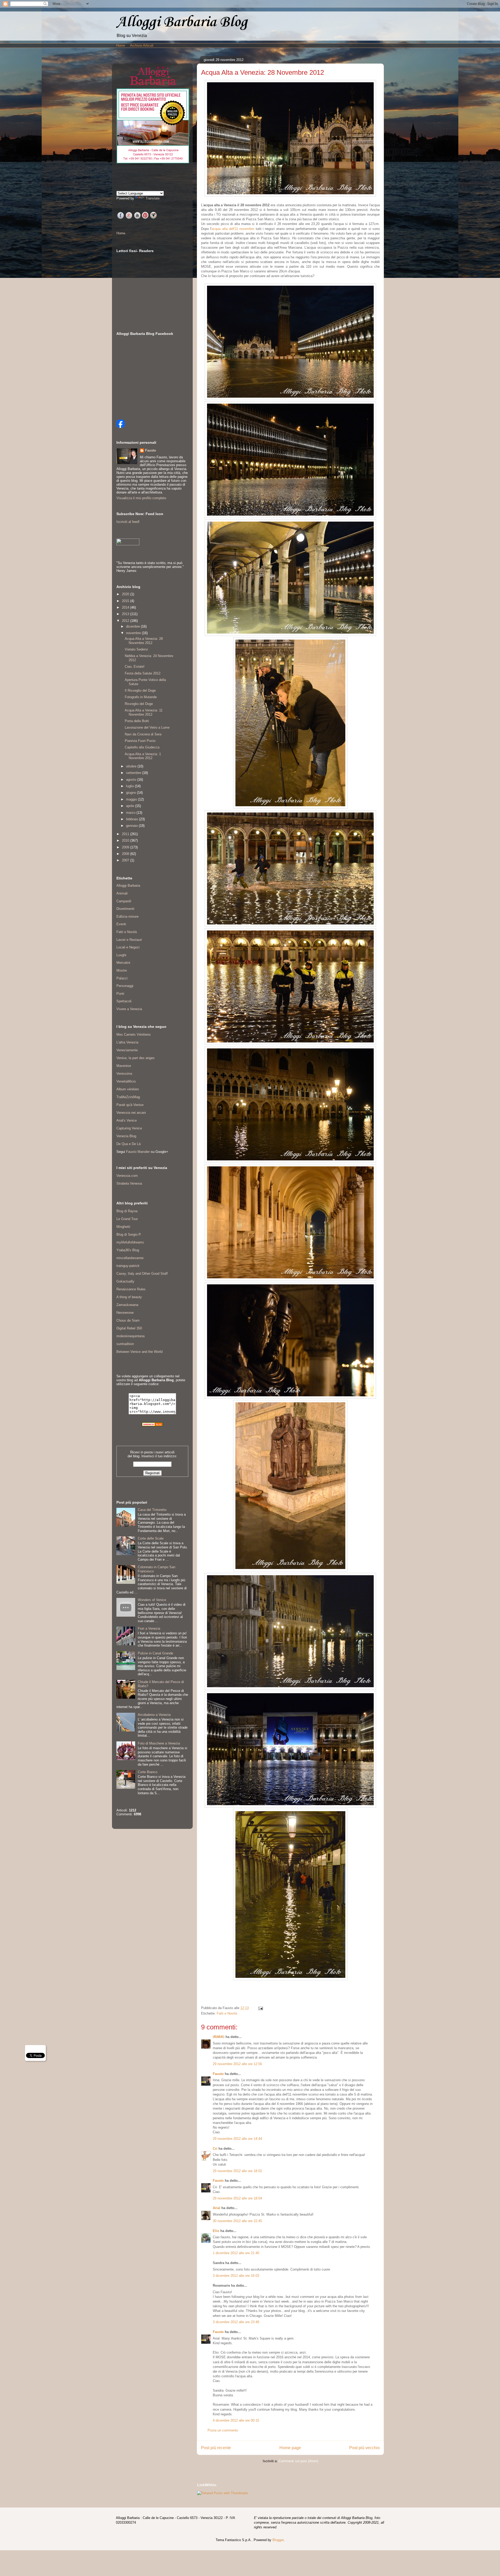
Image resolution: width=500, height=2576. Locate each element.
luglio (130, 786)
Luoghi (121, 955)
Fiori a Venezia (149, 1628)
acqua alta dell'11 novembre (233, 229)
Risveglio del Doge (139, 704)
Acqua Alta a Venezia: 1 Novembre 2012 (143, 756)
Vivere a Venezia (129, 1009)
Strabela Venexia (129, 1183)
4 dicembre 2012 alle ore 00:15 (236, 2420)
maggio (132, 799)
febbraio (133, 819)
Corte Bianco (148, 1772)
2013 (126, 614)
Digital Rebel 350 (129, 1328)
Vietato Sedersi (136, 649)
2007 (126, 860)
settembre (134, 773)
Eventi (121, 924)
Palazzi (122, 978)
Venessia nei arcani (131, 1113)
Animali (122, 893)
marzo (131, 813)
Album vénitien (128, 1089)
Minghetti (123, 1227)
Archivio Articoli (142, 45)
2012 (126, 621)
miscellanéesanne (130, 1258)
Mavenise (124, 1066)
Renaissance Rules (131, 1289)
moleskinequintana (130, 1336)
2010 (126, 840)
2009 (126, 847)
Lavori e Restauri (129, 940)
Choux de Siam (128, 1320)
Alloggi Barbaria (128, 886)
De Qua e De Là (129, 1144)
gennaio (132, 826)
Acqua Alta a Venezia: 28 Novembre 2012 (144, 641)
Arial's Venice (127, 1120)
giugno (132, 793)
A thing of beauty (129, 1297)
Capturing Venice (129, 1128)
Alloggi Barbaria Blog (182, 22)
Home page (290, 2448)
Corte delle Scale (151, 1538)
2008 (126, 854)
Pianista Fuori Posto (140, 741)
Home (121, 45)
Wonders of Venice (152, 1600)
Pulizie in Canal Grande (155, 1653)
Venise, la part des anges (136, 1058)
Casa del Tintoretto (152, 1510)
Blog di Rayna (127, 1211)
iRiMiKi (219, 2037)
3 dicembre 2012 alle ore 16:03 (236, 2276)
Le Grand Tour (127, 1219)
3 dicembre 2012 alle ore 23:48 (236, 2322)
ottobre (132, 766)
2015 (126, 601)
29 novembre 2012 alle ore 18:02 (237, 2171)
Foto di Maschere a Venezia (159, 1743)
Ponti (120, 994)
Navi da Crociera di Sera (143, 734)
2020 (126, 594)
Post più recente (216, 2448)
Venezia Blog (126, 1136)
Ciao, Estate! (135, 667)
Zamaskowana (127, 1305)
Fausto (218, 2074)
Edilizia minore (127, 917)
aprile (131, 806)
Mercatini (123, 963)
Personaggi (125, 986)
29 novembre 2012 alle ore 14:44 (237, 2139)
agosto (132, 780)
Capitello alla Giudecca (142, 747)
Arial (217, 2208)
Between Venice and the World (139, 1352)
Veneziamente (127, 1050)
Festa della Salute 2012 (143, 673)
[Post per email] (260, 2008)
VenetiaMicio (126, 1081)
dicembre (133, 626)
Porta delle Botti (137, 721)
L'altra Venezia (127, 1042)
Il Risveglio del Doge (140, 690)
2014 (126, 607)
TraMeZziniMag (128, 1097)
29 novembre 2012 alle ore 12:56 (237, 2064)
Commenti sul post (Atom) (298, 2461)
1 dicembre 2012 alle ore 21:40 (236, 2253)
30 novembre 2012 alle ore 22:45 (237, 2221)
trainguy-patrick (128, 1266)
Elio (216, 2231)
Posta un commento (223, 2430)
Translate (153, 198)
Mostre (122, 970)
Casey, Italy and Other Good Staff (142, 1274)
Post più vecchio (364, 2448)
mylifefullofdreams (130, 1242)
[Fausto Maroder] (121, 427)
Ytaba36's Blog (128, 1250)
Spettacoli (124, 1001)
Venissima (124, 1074)
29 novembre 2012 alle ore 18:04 (237, 2198)
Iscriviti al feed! (128, 522)
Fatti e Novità (227, 2013)
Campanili (124, 901)
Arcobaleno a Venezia (154, 1715)
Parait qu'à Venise (130, 1105)
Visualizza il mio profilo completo (141, 498)
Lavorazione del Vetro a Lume (147, 727)
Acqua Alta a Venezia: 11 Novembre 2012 (144, 712)
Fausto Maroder (138, 1152)
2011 (126, 834)
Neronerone (125, 1313)
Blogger (278, 2540)
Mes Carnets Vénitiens (134, 1034)
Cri (215, 2149)
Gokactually (125, 1281)
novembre (134, 633)
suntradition (125, 1344)
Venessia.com (127, 1176)
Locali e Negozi (128, 947)
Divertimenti (125, 909)
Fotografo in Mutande (141, 697)
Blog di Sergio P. (129, 1234)
